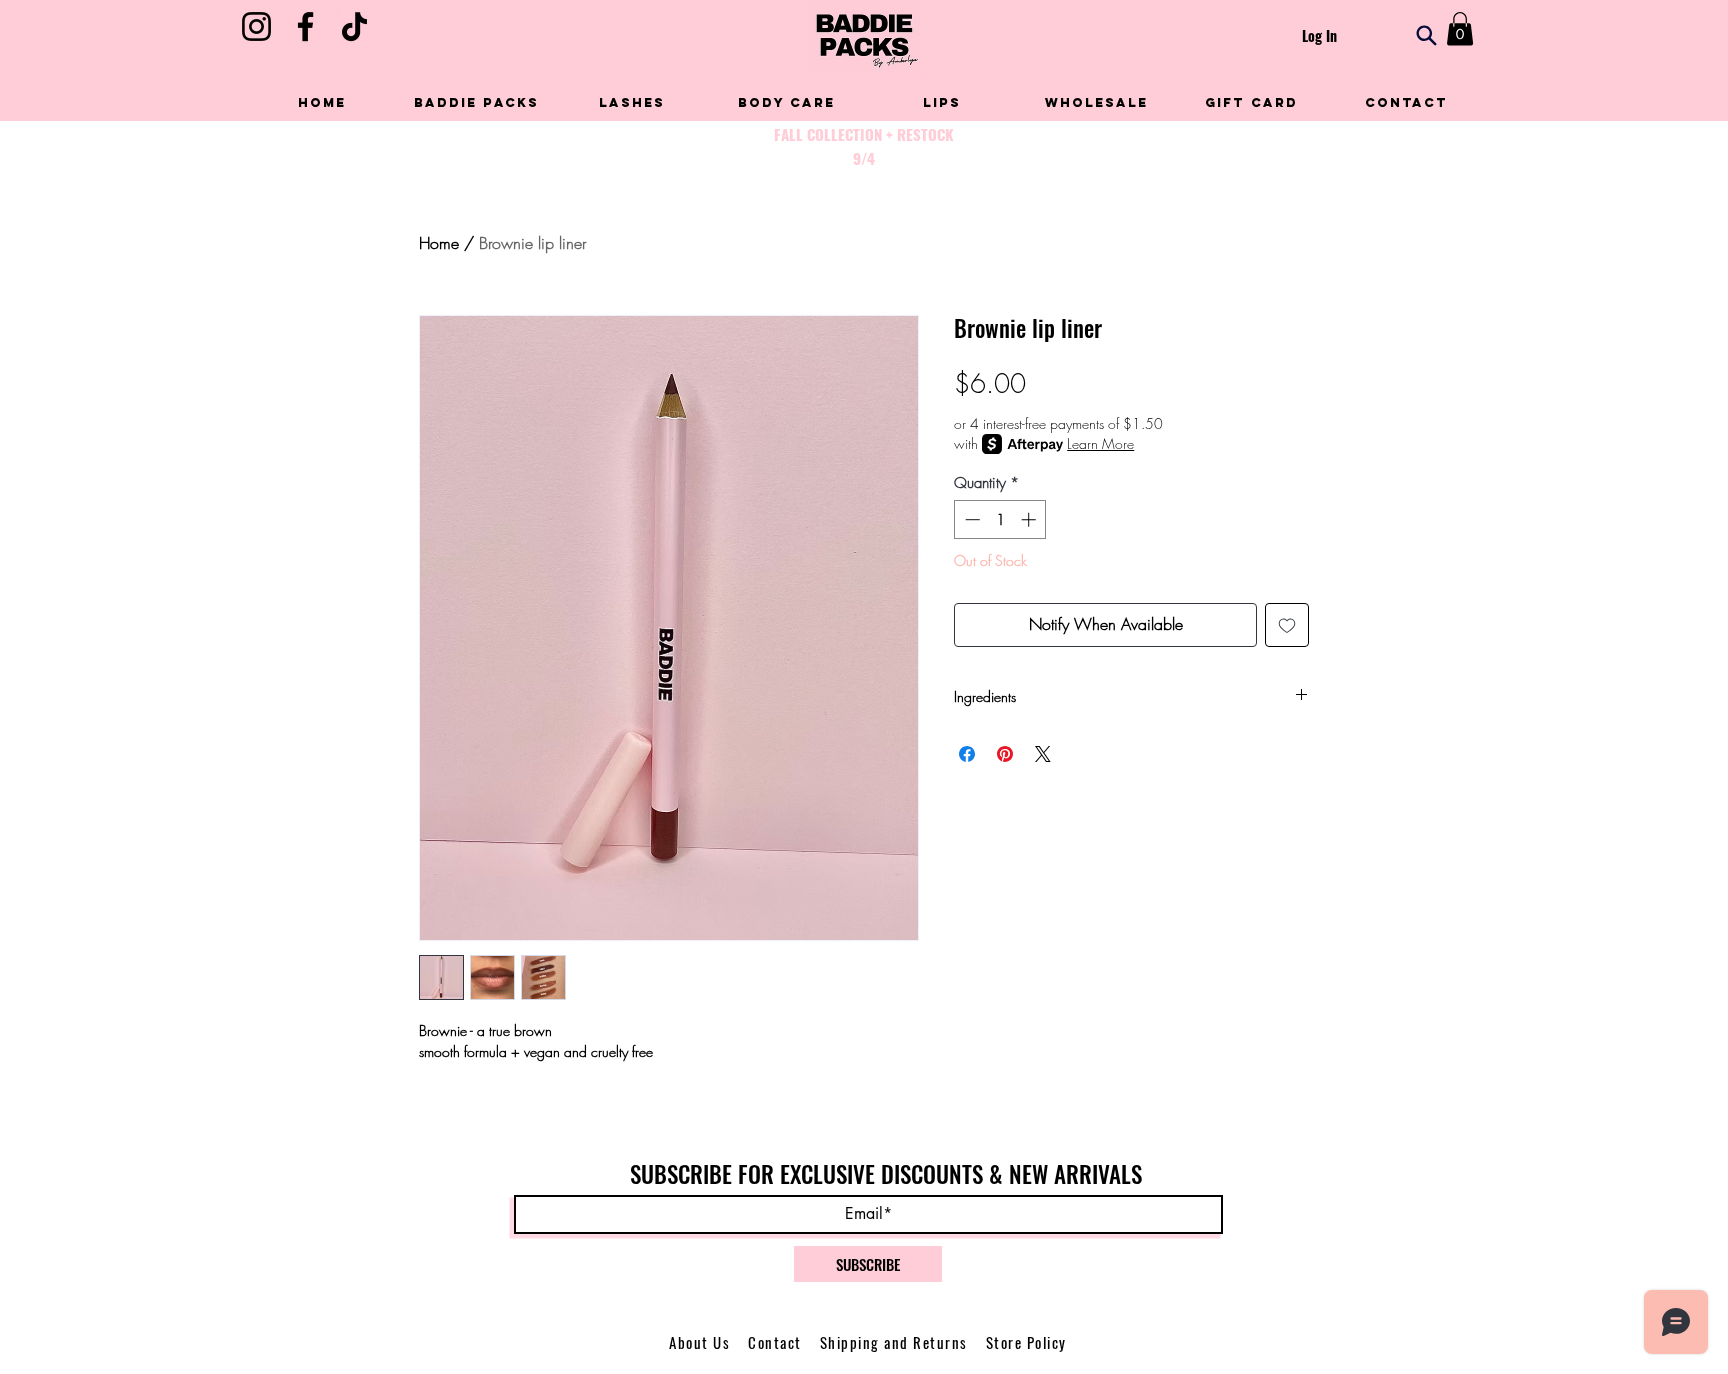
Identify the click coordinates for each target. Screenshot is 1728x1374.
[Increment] (1030, 519)
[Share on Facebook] (967, 754)
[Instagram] (256, 26)
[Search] (1426, 35)
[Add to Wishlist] (1287, 625)
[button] (1460, 28)
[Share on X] (1043, 754)
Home (439, 243)
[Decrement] (970, 519)
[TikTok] (354, 26)
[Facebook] (305, 26)
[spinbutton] (1000, 519)
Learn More (1100, 443)
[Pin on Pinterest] (1005, 754)
